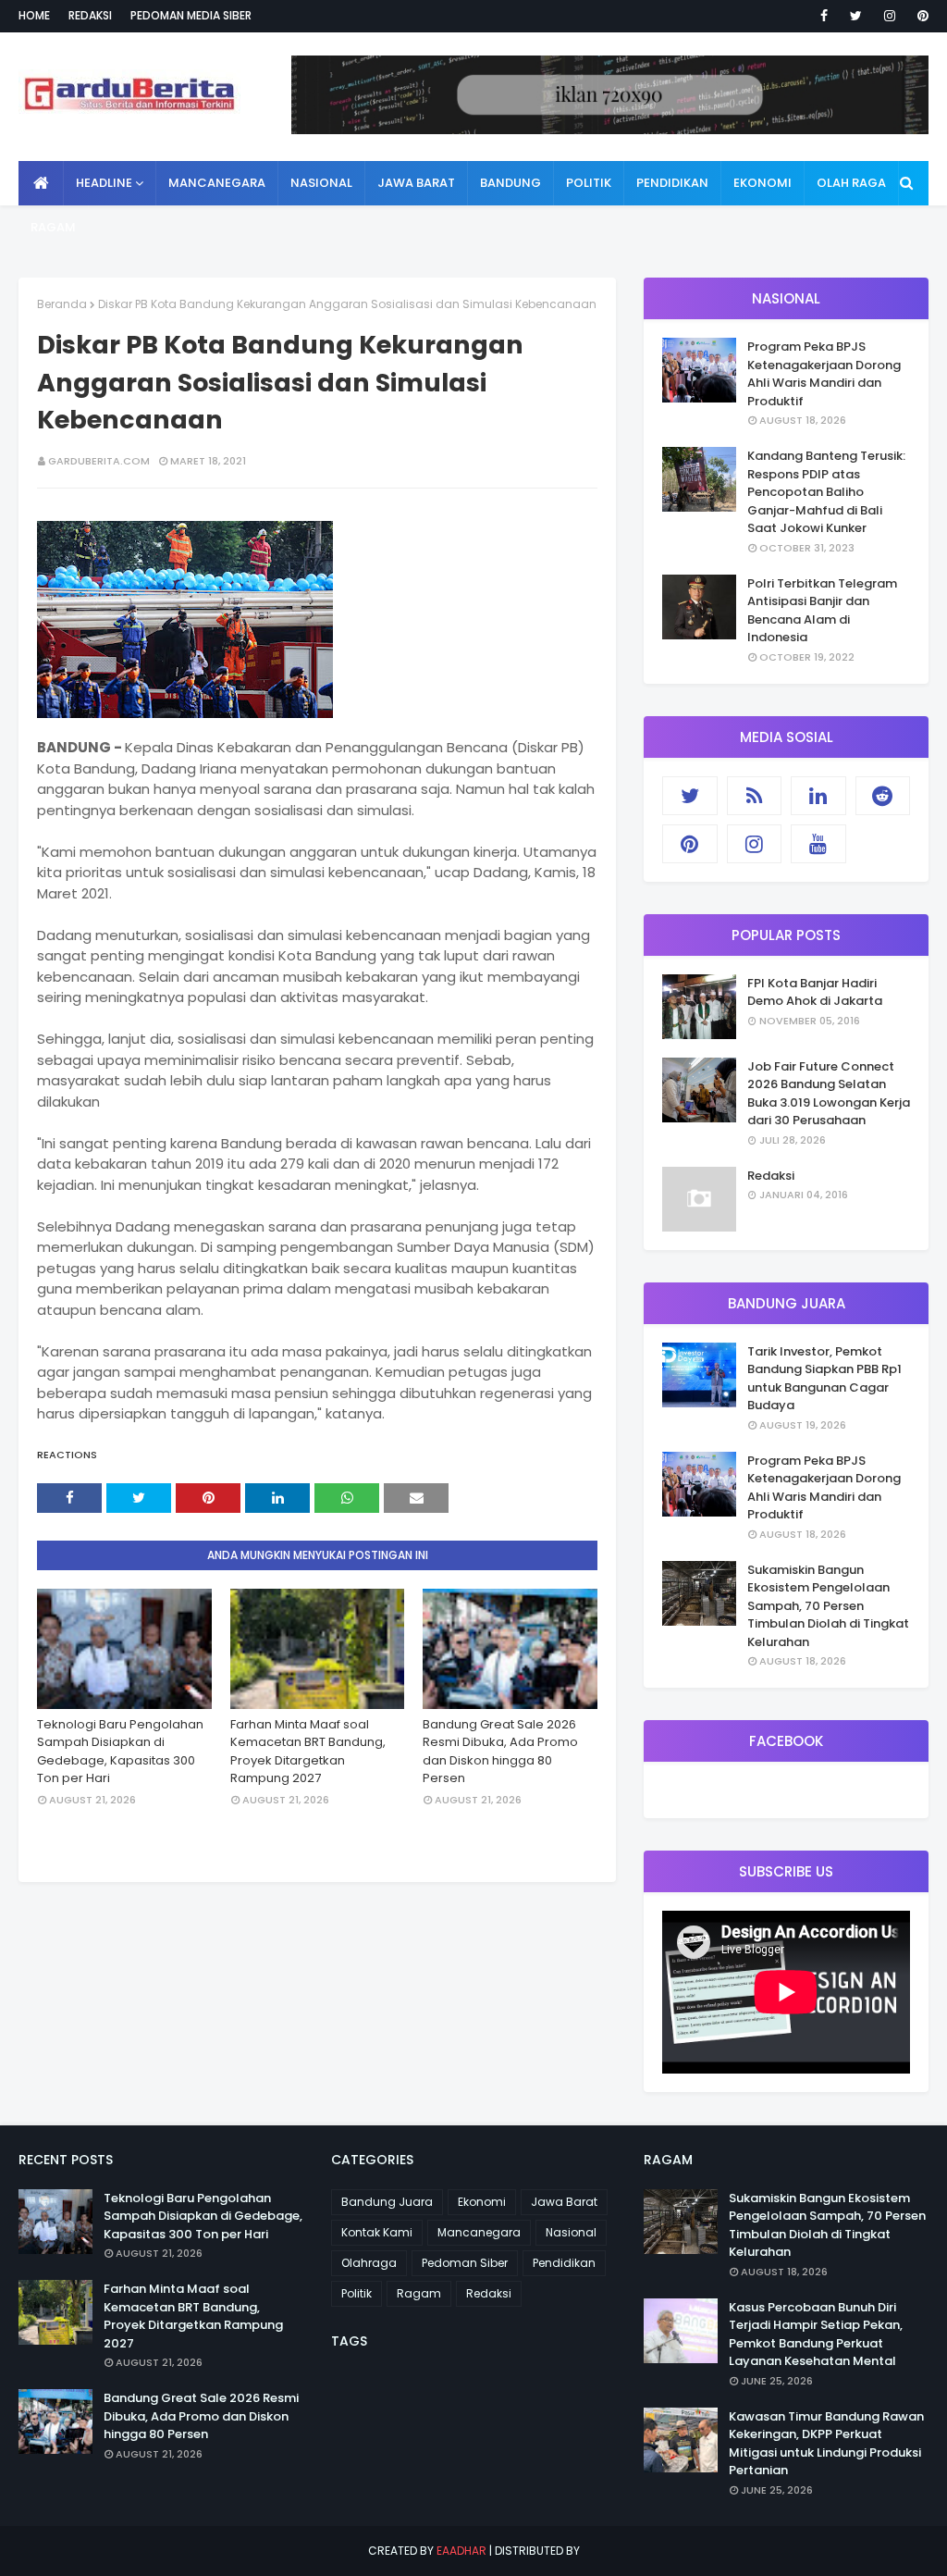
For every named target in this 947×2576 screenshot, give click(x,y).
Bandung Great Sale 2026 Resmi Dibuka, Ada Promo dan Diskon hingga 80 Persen (500, 1752)
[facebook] (824, 16)
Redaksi (90, 15)
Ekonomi (482, 2202)
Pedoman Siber (465, 2263)
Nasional (571, 2232)
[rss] (755, 796)
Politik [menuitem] (589, 183)
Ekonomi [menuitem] (763, 183)
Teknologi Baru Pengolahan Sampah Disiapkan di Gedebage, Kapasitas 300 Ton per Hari (120, 1752)
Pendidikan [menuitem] (672, 183)
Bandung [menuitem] (510, 183)
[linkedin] (818, 796)
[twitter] (856, 16)
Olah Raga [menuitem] (851, 183)
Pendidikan (564, 2263)
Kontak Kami (377, 2232)
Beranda (62, 304)
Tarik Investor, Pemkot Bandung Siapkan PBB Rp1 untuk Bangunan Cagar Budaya (824, 1379)
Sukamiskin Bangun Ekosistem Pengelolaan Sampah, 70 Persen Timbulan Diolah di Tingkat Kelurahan (828, 1606)
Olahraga (369, 2263)
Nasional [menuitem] (321, 183)
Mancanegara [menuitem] (217, 183)
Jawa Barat (564, 2202)
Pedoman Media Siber (191, 15)
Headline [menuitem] (104, 183)
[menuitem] (41, 183)
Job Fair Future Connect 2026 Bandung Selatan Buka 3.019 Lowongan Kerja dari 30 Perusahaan (829, 1094)
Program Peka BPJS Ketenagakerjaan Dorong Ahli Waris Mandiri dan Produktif (824, 374)
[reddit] (883, 796)
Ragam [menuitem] (53, 227)
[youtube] (818, 844)
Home (34, 15)
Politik (357, 2293)
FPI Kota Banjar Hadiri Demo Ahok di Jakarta (815, 992)
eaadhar (461, 2551)
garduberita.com (99, 461)
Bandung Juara (387, 2202)
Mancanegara (479, 2232)
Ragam (419, 2293)
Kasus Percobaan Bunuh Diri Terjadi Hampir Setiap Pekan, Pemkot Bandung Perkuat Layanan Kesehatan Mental (816, 2334)
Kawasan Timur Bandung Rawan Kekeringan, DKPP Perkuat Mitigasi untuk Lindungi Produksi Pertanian (826, 2444)
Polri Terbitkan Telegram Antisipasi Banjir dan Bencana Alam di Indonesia (822, 611)
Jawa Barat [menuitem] (416, 183)
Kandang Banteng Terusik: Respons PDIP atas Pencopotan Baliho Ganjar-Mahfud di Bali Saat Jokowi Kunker (826, 492)
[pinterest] (920, 16)
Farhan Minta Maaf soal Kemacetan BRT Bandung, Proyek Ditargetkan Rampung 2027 (308, 1752)
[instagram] (890, 16)
